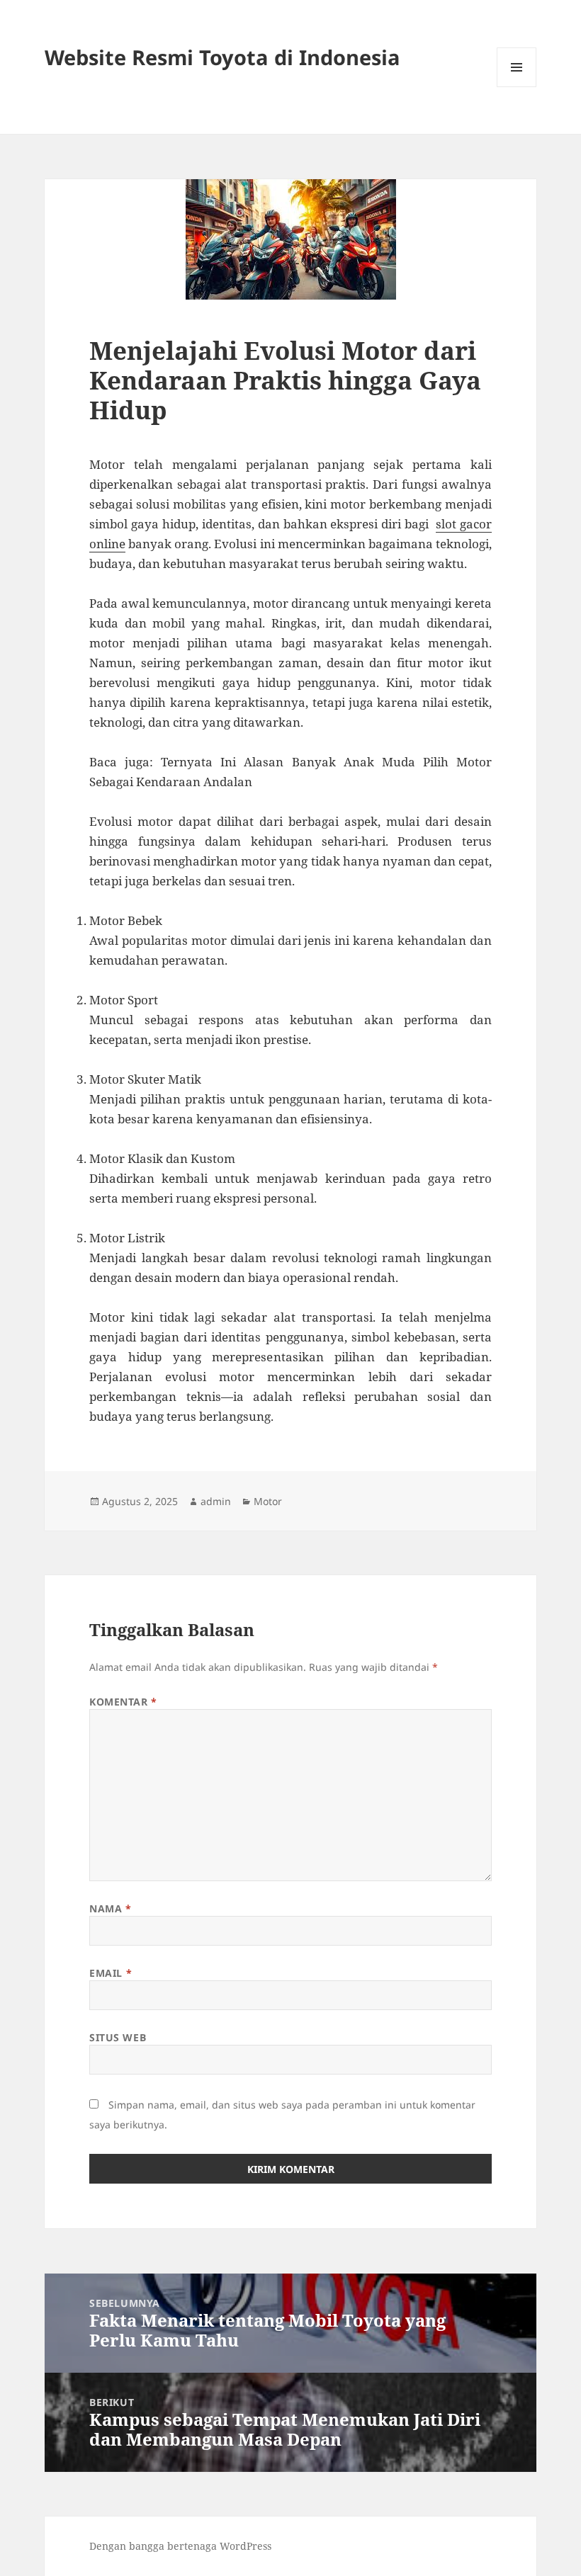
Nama (110, 1908)
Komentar (123, 1702)
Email (111, 1973)
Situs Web (118, 2037)
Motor (268, 1501)
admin (216, 1501)
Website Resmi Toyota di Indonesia (222, 57)
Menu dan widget (517, 87)
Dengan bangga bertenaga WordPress (180, 2546)
